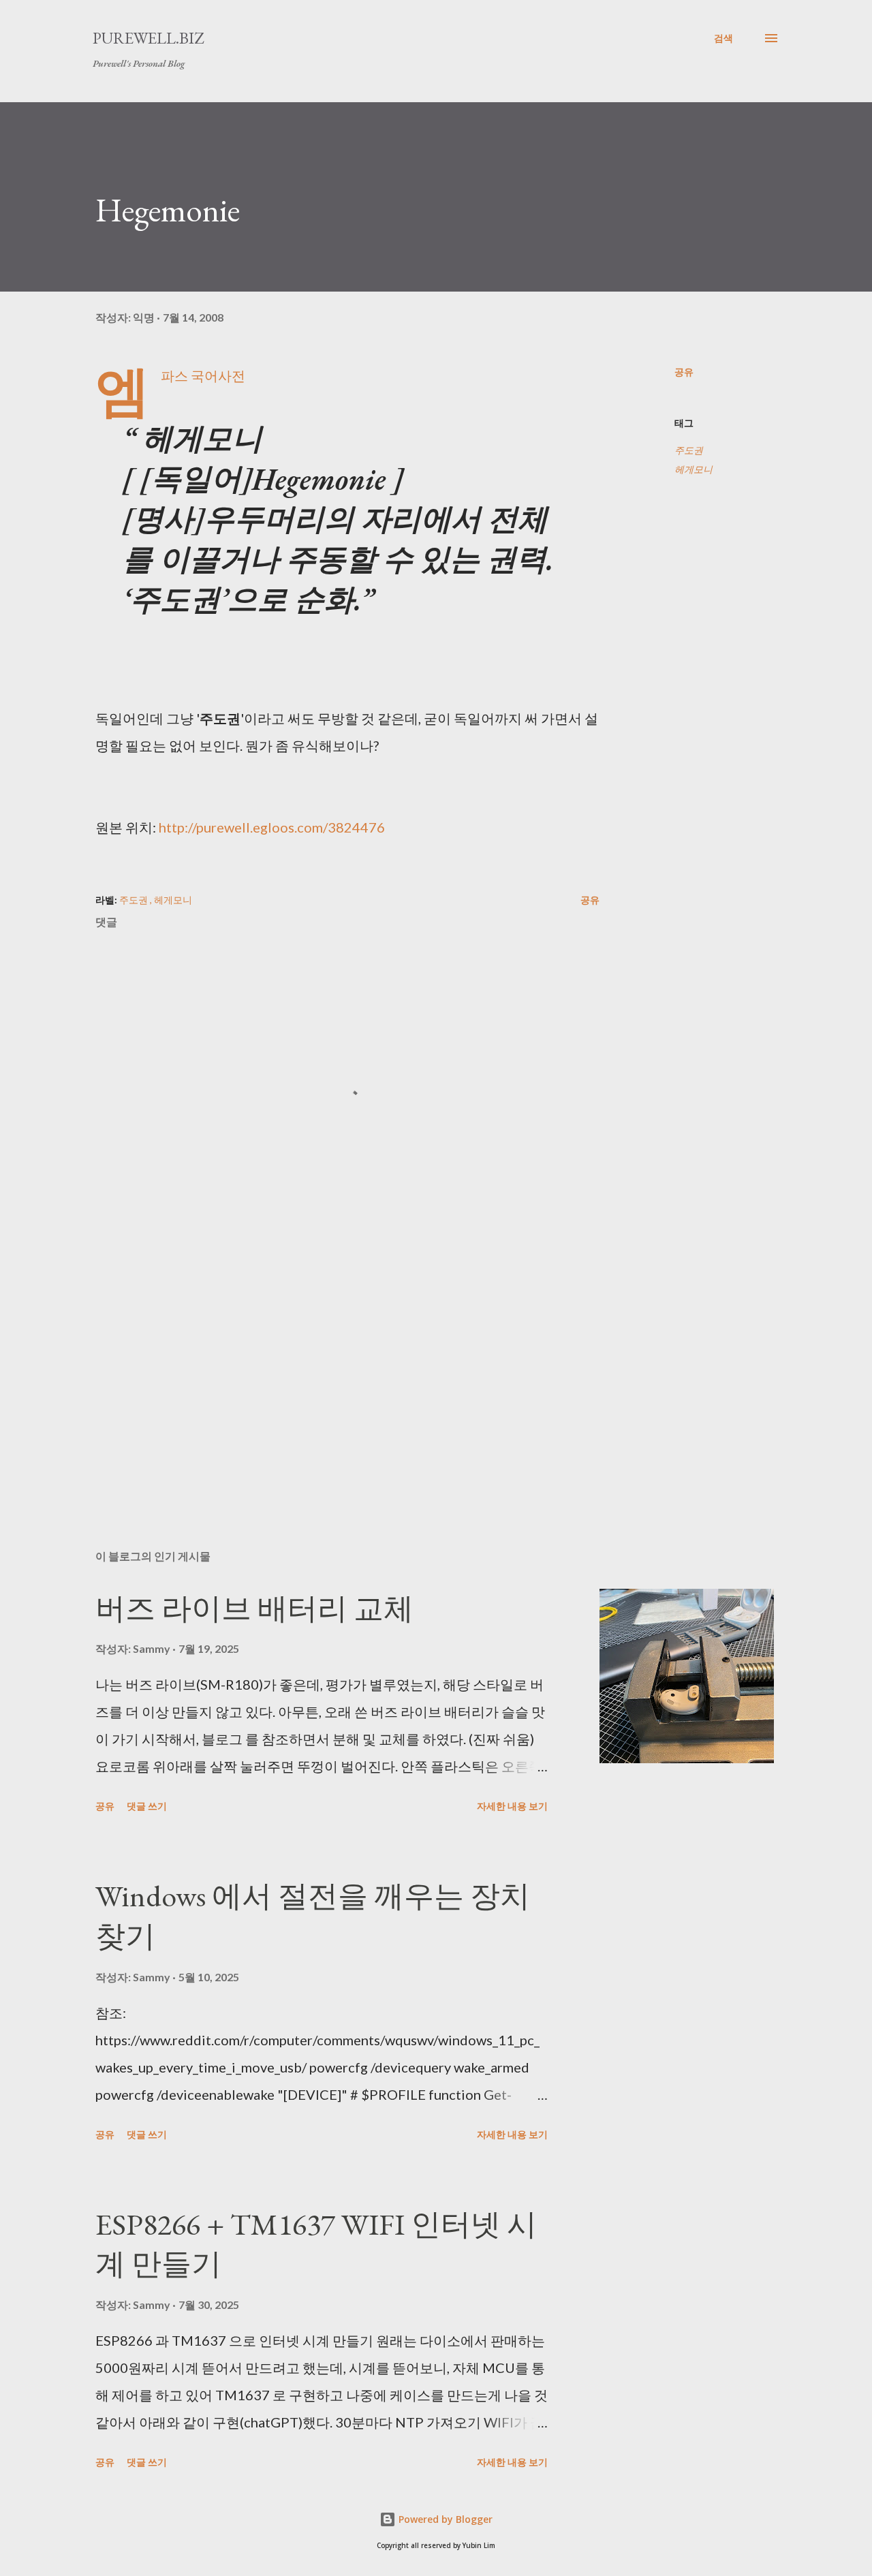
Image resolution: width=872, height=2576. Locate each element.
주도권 (689, 450)
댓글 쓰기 (147, 1806)
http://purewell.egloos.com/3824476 (272, 827)
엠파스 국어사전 (203, 375)
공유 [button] (684, 372)
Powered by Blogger (444, 2519)
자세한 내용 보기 (512, 1806)
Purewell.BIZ (148, 38)
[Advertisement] (326, 1380)
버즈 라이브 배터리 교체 (254, 1608)
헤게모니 (694, 469)
